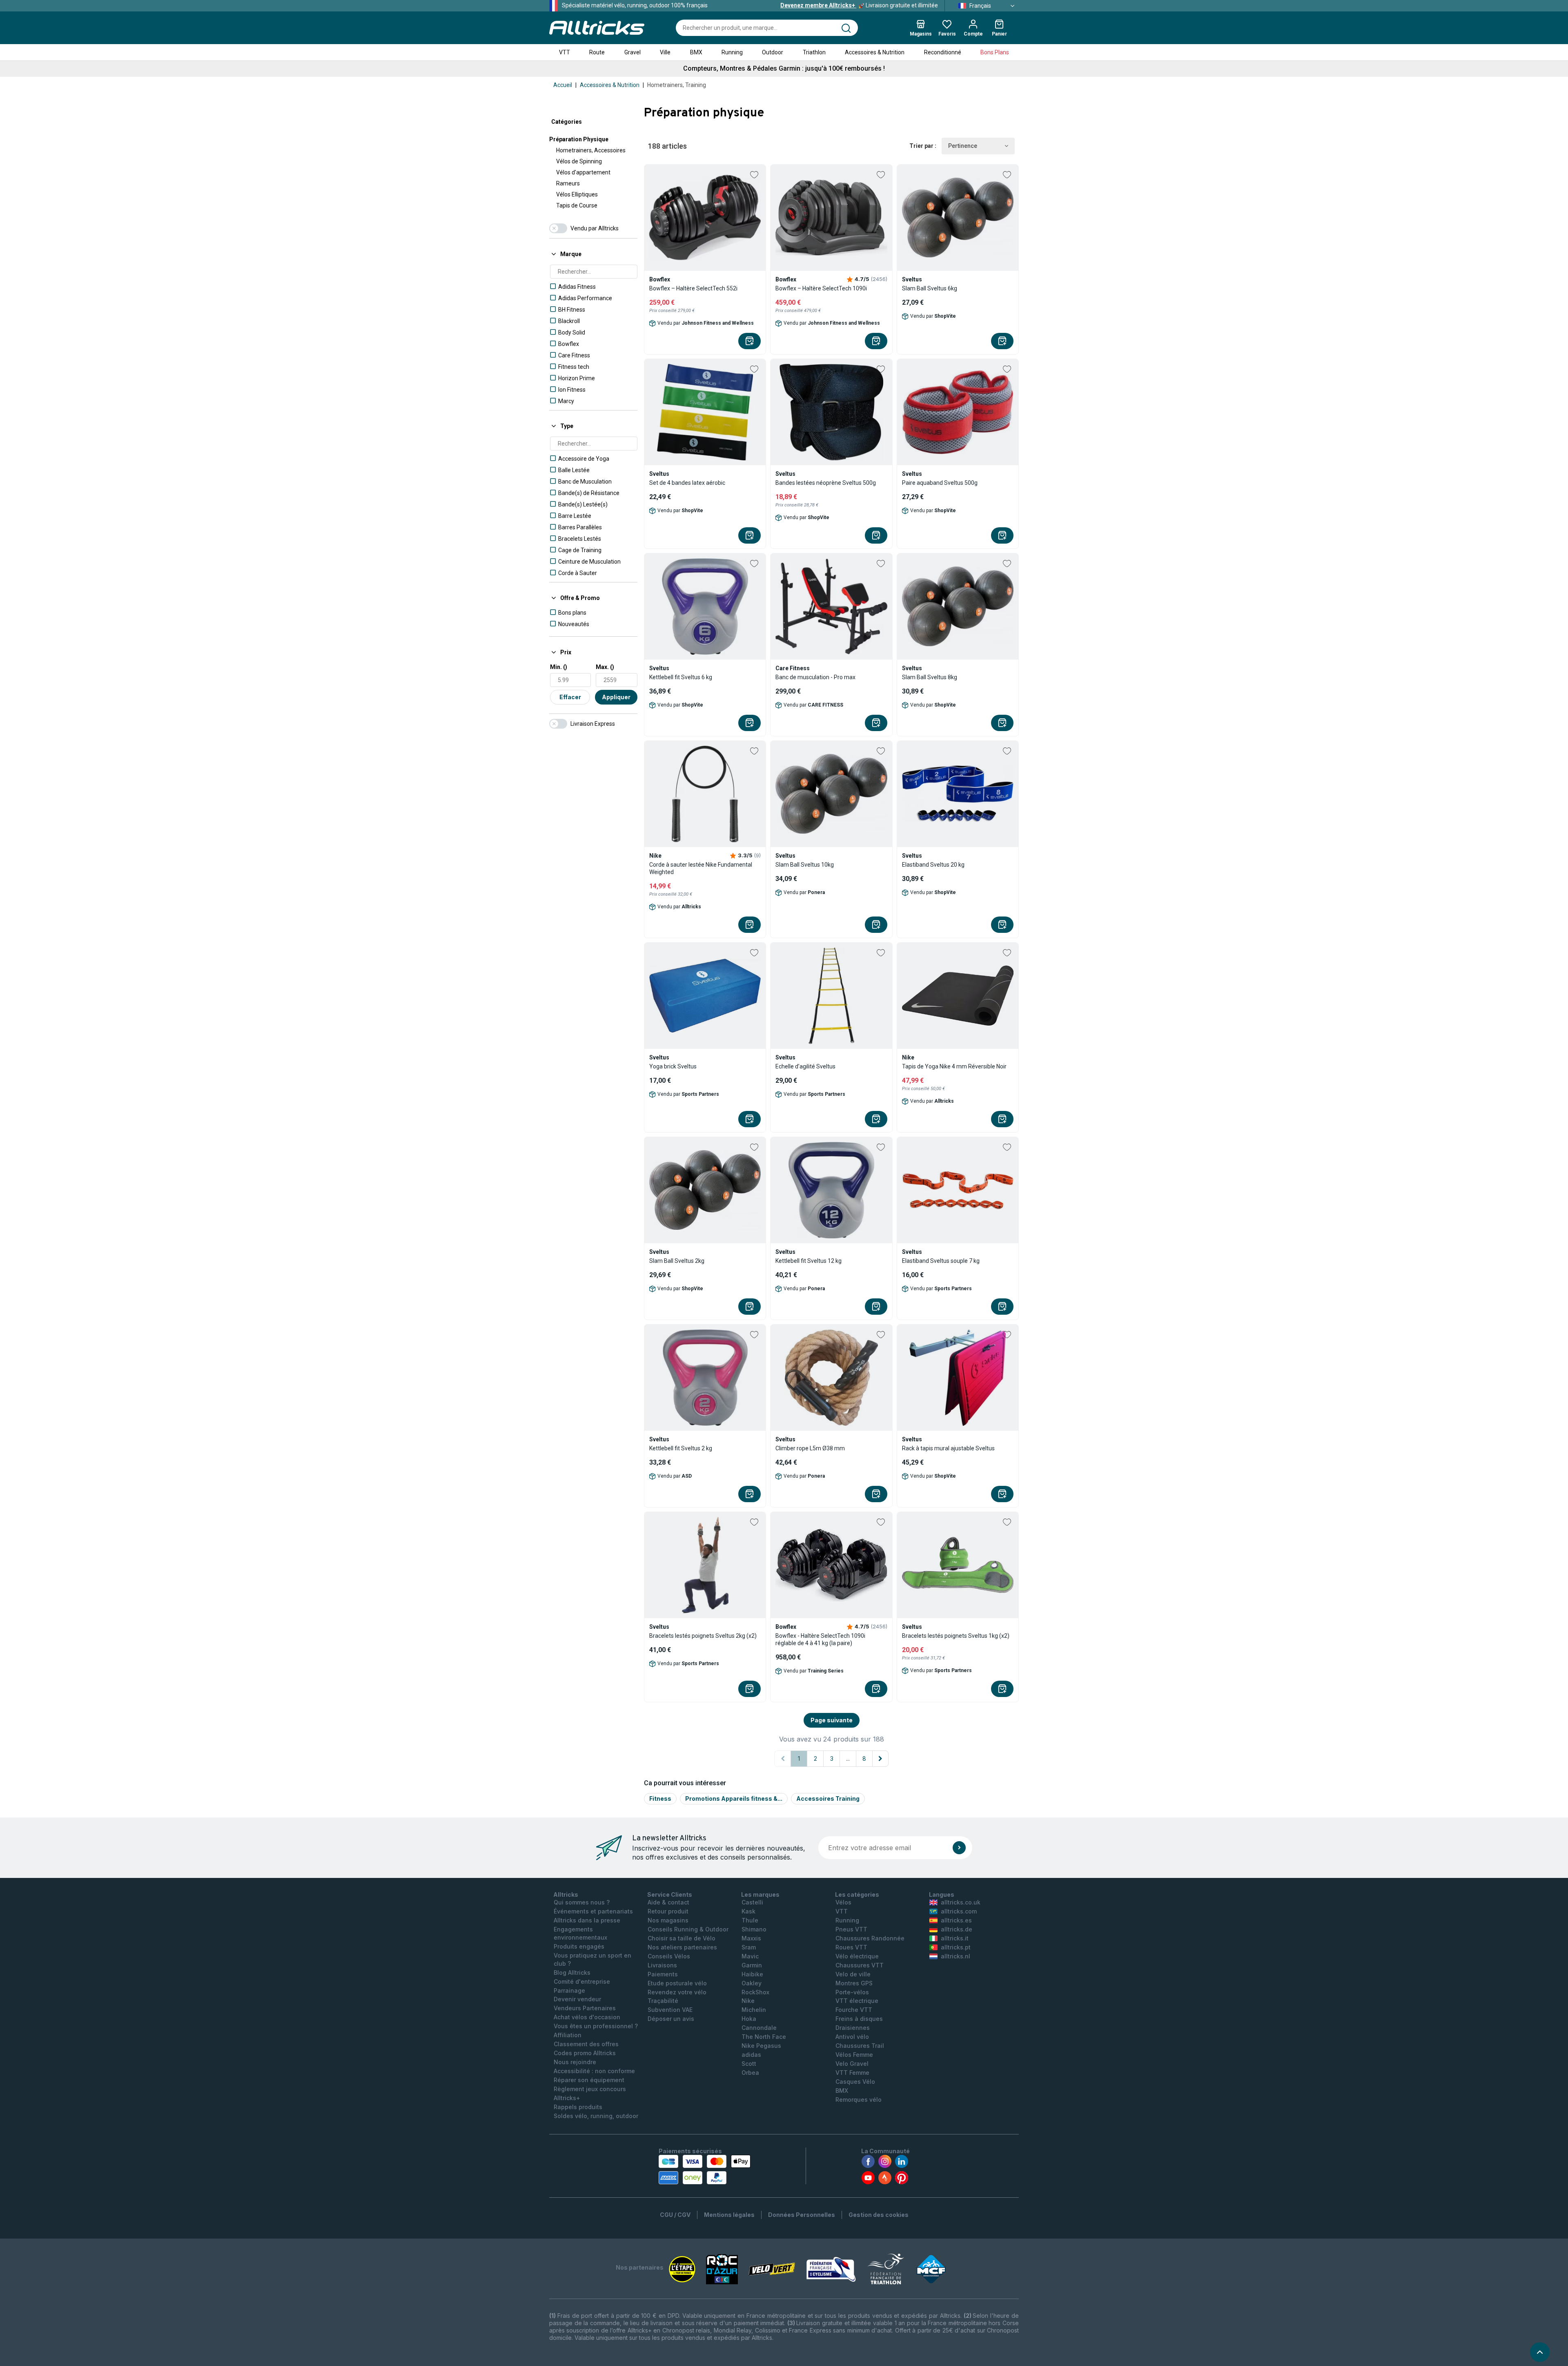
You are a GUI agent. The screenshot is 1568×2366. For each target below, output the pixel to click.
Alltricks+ (567, 2098)
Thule (750, 1920)
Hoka (749, 2019)
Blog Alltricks (572, 1972)
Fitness (660, 1798)
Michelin (754, 2010)
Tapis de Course (577, 205)
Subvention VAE (670, 2010)
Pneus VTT (851, 1929)
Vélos (843, 1902)
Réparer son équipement (589, 2080)
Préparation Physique (579, 139)
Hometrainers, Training (677, 85)
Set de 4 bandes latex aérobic (687, 483)
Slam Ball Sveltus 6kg (930, 288)
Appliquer (616, 697)
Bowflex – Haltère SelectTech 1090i (821, 288)
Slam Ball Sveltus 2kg (677, 1261)
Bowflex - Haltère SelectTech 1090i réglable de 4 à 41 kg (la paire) (820, 1639)
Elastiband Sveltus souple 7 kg (941, 1261)
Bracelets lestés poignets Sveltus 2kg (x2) (703, 1636)
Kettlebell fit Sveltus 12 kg (808, 1261)
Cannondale (759, 2028)
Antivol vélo (852, 2037)
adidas (751, 2055)
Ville (665, 52)
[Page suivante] (880, 1759)
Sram (749, 1947)
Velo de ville (853, 1974)
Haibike (752, 1974)
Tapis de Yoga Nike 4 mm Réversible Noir (954, 1066)
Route (597, 52)
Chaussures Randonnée (870, 1938)
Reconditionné (943, 52)
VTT (565, 52)
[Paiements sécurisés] (705, 2170)
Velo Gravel (852, 2064)
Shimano (754, 1929)
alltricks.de (957, 1929)
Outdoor (773, 52)
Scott (749, 2064)
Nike (748, 2001)
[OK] (959, 1848)
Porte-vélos (852, 1992)
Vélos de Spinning (579, 161)
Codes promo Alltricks (585, 2053)
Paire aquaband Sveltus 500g (940, 483)
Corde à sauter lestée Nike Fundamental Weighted (701, 868)
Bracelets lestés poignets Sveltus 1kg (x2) (956, 1636)
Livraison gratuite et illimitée (859, 5)
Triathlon (814, 52)
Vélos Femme (854, 2055)
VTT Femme (852, 2073)
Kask (748, 1911)
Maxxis (751, 1938)
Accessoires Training (828, 1798)
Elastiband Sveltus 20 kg (933, 865)
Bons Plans (995, 52)
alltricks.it (955, 1938)
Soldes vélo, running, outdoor (596, 2116)
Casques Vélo (855, 2082)
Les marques (760, 1894)
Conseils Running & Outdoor (688, 1929)
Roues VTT (851, 1947)
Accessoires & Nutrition (875, 52)
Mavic (750, 1956)
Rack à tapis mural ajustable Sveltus (948, 1448)
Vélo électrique (857, 1956)
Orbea (750, 2073)
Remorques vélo (859, 2100)
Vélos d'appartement (583, 172)
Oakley (752, 1983)
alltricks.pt (956, 1947)
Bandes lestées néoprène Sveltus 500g (826, 483)
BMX (696, 52)
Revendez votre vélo (677, 1992)
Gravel (633, 52)
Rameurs (568, 183)
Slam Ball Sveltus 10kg (805, 865)
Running (732, 52)
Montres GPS (854, 1983)
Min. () (559, 667)
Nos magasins (668, 1920)
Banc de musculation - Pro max (815, 677)
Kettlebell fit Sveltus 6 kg (681, 677)
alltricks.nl (955, 1956)
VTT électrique (857, 2001)
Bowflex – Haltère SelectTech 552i (693, 288)
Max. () (605, 667)
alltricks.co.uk (961, 1902)
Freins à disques (859, 2019)
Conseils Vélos (669, 1956)
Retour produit (668, 1911)
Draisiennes (853, 2028)
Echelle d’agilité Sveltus (805, 1066)
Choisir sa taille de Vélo (682, 1938)
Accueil (563, 85)
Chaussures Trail (860, 2046)
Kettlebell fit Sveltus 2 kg (681, 1448)
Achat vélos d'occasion (587, 2017)
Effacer (570, 697)
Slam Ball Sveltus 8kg (930, 677)
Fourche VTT (854, 2010)
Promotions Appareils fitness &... (734, 1798)
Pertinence (963, 146)
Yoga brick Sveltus (673, 1066)
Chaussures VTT (860, 1965)
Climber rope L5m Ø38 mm (810, 1448)
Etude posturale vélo (677, 1983)
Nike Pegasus (761, 2046)
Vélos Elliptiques (577, 194)
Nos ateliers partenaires (682, 1947)
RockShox (755, 1992)
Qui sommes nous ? (582, 1902)
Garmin (752, 1965)
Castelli (752, 1902)
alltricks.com (959, 1911)
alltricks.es (956, 1920)
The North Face (764, 2037)
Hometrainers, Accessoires (591, 150)
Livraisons (662, 1965)
